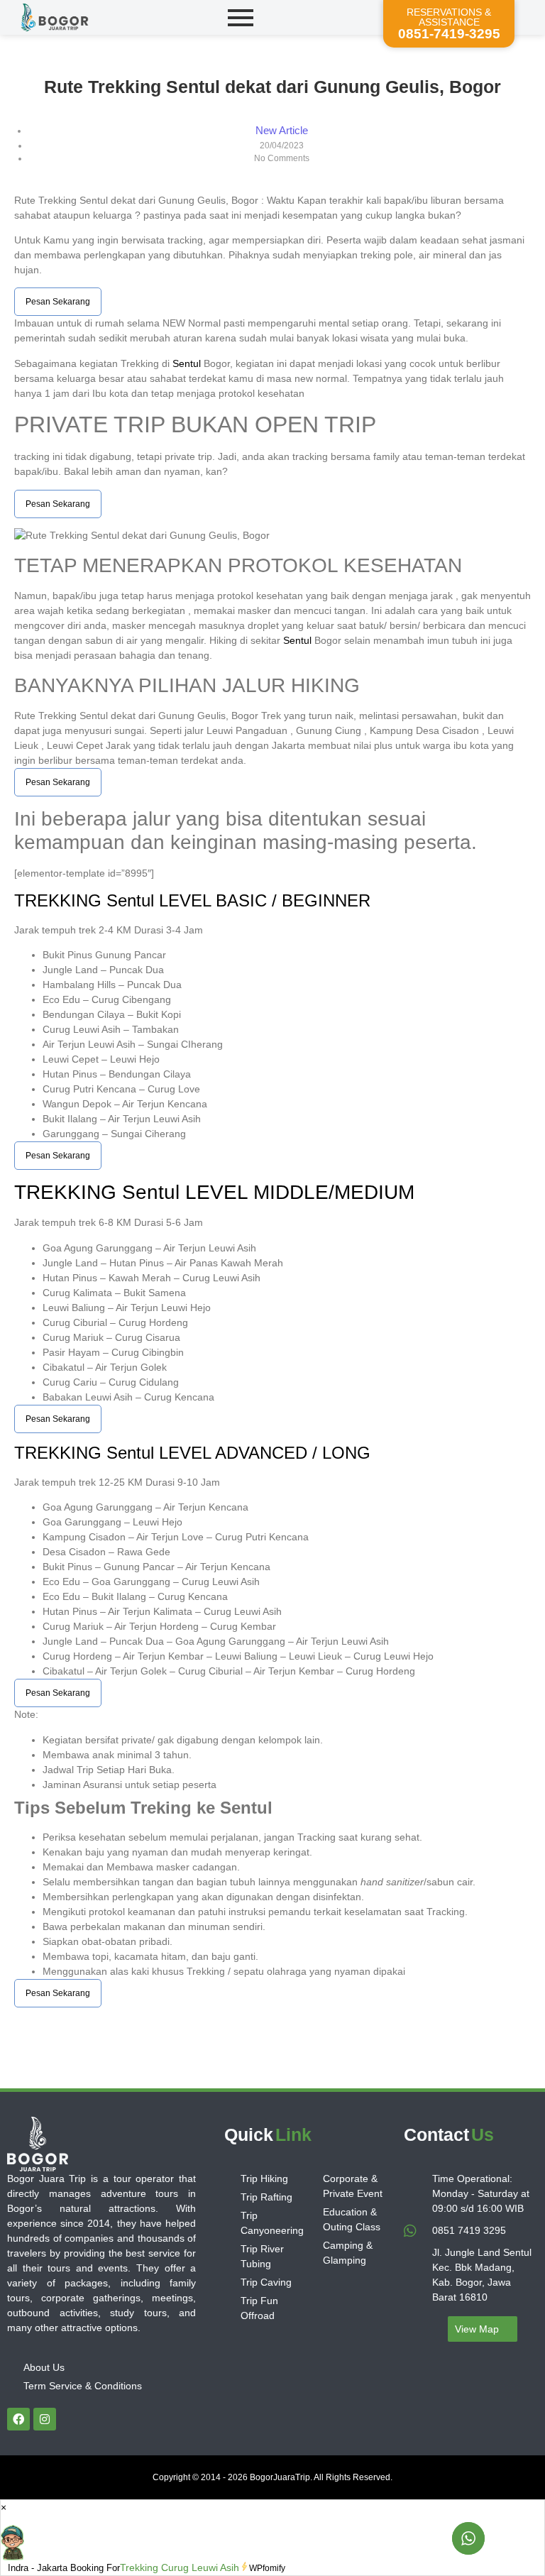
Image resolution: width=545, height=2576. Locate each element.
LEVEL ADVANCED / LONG (262, 1453)
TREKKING (60, 900)
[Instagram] (45, 2419)
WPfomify (267, 2568)
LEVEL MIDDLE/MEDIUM (297, 1192)
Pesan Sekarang (58, 302)
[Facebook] (18, 2419)
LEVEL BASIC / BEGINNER (262, 900)
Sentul (187, 363)
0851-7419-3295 (449, 34)
